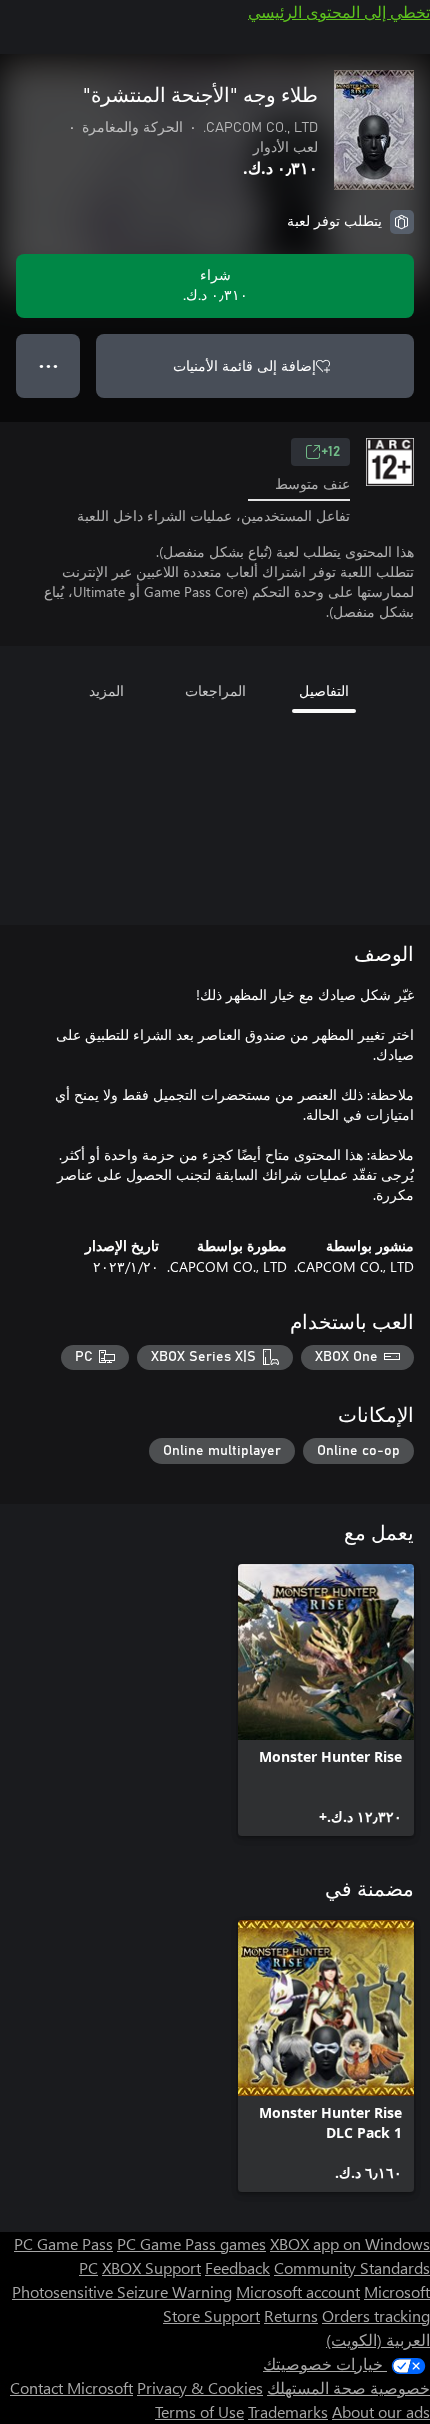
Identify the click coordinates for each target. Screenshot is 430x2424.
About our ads (381, 2411)
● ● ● (48, 365)
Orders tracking (376, 2315)
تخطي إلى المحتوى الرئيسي (339, 11)
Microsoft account (298, 2291)
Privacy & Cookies (200, 2387)
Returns (291, 2315)
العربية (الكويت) (378, 2339)
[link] (326, 1700)
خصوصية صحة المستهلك (348, 2387)
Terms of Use (199, 2411)
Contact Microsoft (71, 2387)
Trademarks (288, 2411)
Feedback (237, 2267)
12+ (330, 452)
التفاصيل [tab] (324, 690)
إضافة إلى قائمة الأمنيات (244, 365)
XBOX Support (151, 2267)
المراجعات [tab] (215, 690)
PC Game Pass (63, 2243)
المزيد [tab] (106, 690)
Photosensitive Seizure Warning (122, 2291)
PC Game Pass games (191, 2243)
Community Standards (352, 2267)
